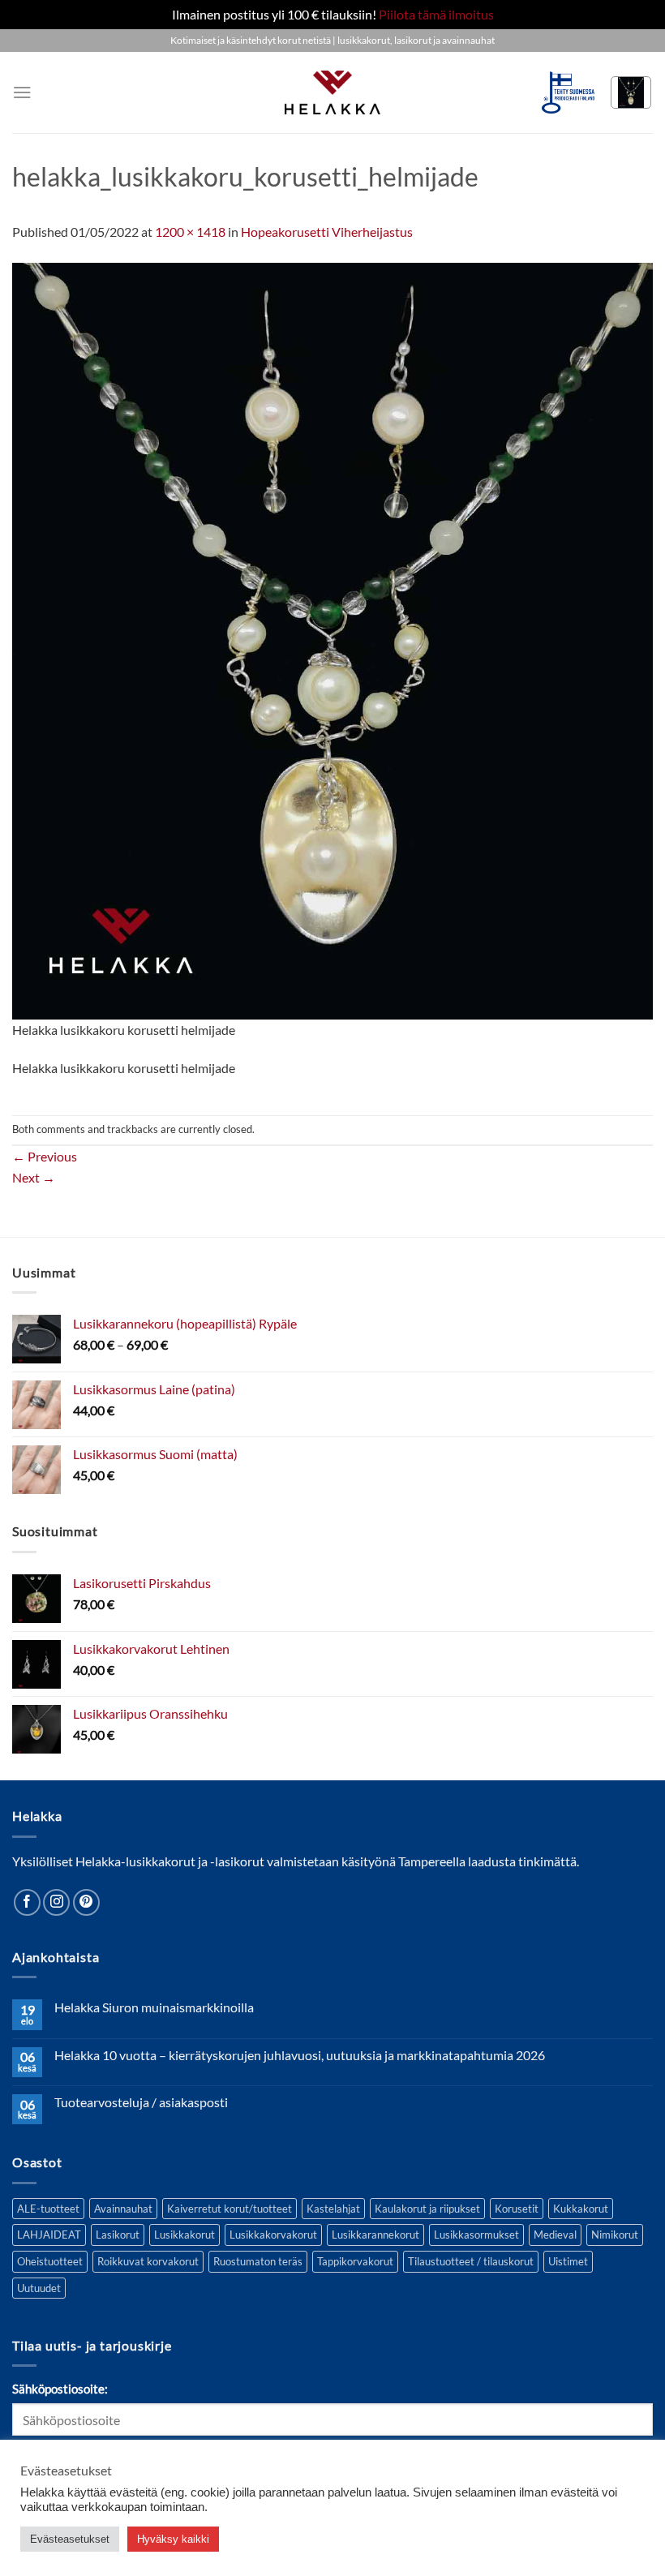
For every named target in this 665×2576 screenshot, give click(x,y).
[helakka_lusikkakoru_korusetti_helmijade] (332, 639)
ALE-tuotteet (48, 2209)
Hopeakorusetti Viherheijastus (327, 232)
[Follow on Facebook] (27, 1902)
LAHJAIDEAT (49, 2235)
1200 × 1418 (190, 232)
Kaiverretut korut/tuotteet (230, 2209)
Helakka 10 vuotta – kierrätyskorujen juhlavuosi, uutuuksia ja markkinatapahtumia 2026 (300, 2055)
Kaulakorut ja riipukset (427, 2209)
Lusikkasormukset (476, 2235)
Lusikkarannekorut (375, 2235)
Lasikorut (118, 2235)
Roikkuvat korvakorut (148, 2261)
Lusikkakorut (184, 2235)
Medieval (555, 2235)
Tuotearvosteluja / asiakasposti (141, 2102)
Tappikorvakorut (355, 2261)
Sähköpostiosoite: (60, 2389)
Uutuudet (39, 2288)
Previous (45, 1156)
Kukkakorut (581, 2209)
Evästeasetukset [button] (70, 2539)
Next (34, 1177)
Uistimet (568, 2261)
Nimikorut (615, 2235)
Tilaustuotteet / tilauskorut (471, 2261)
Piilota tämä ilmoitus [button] (436, 14)
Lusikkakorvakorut (273, 2235)
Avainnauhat (123, 2209)
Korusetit (517, 2209)
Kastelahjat (333, 2209)
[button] (22, 92)
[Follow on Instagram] (56, 1902)
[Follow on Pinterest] (86, 1902)
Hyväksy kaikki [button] (173, 2539)
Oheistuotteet (50, 2261)
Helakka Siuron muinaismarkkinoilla (154, 2007)
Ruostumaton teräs (258, 2261)
